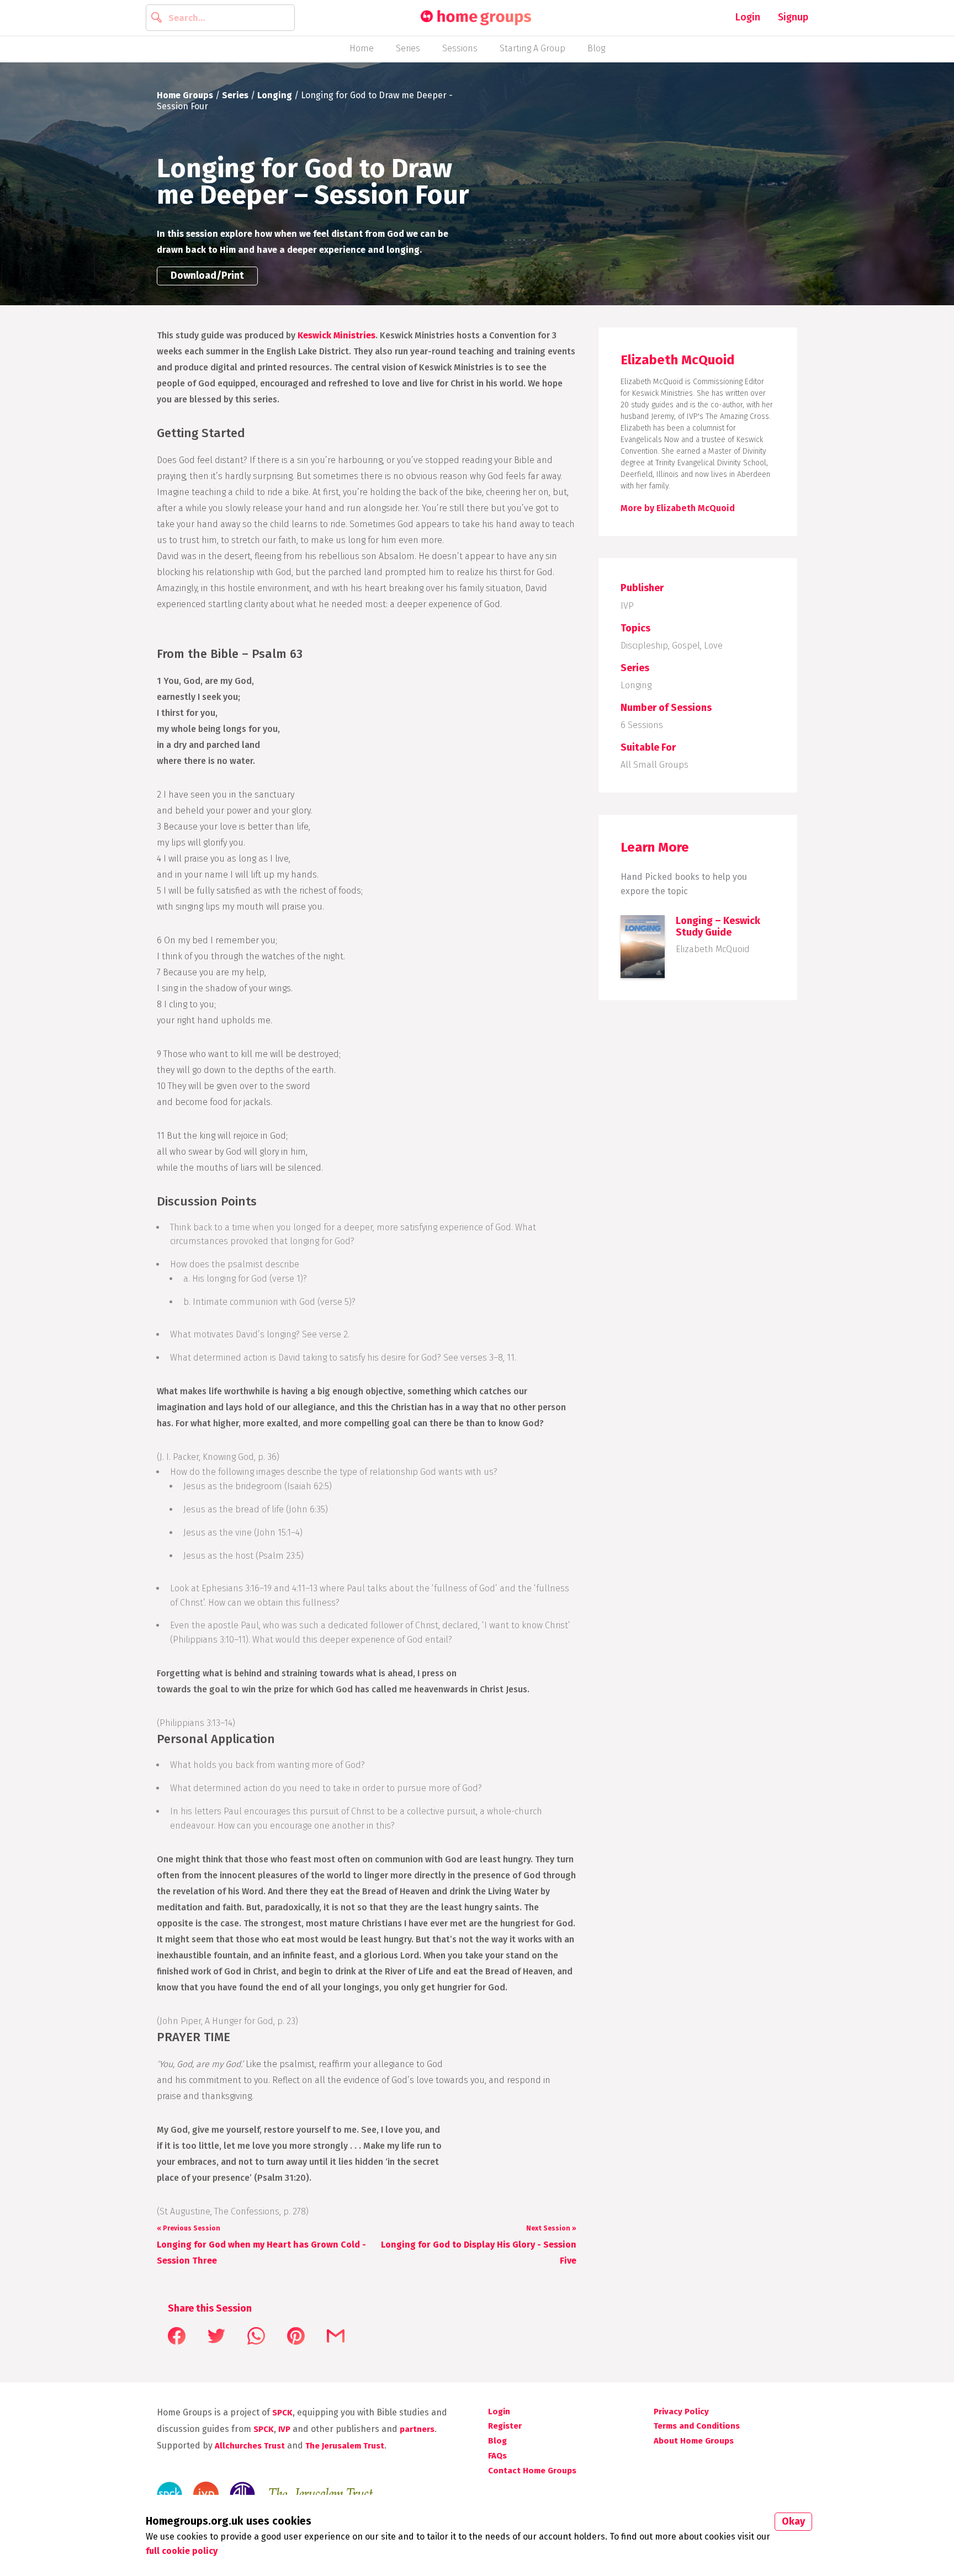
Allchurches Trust (250, 2446)
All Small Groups (654, 765)
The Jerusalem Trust (345, 2446)
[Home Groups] (476, 18)
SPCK (282, 2413)
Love (713, 646)
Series (408, 48)
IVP (627, 606)
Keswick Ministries (336, 335)
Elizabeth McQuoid (713, 949)
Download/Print (207, 275)
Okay (793, 2521)
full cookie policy (182, 2551)
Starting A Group (532, 48)
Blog (596, 48)
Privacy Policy (681, 2412)
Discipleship (644, 646)
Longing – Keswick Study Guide (718, 926)
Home (362, 48)
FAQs (497, 2456)
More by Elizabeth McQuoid (678, 508)
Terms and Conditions (697, 2426)
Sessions (460, 48)
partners (417, 2429)
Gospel (686, 646)
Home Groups (185, 95)
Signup (793, 17)
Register (505, 2426)
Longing (275, 95)
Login (748, 17)
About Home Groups (694, 2441)
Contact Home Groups (532, 2471)
